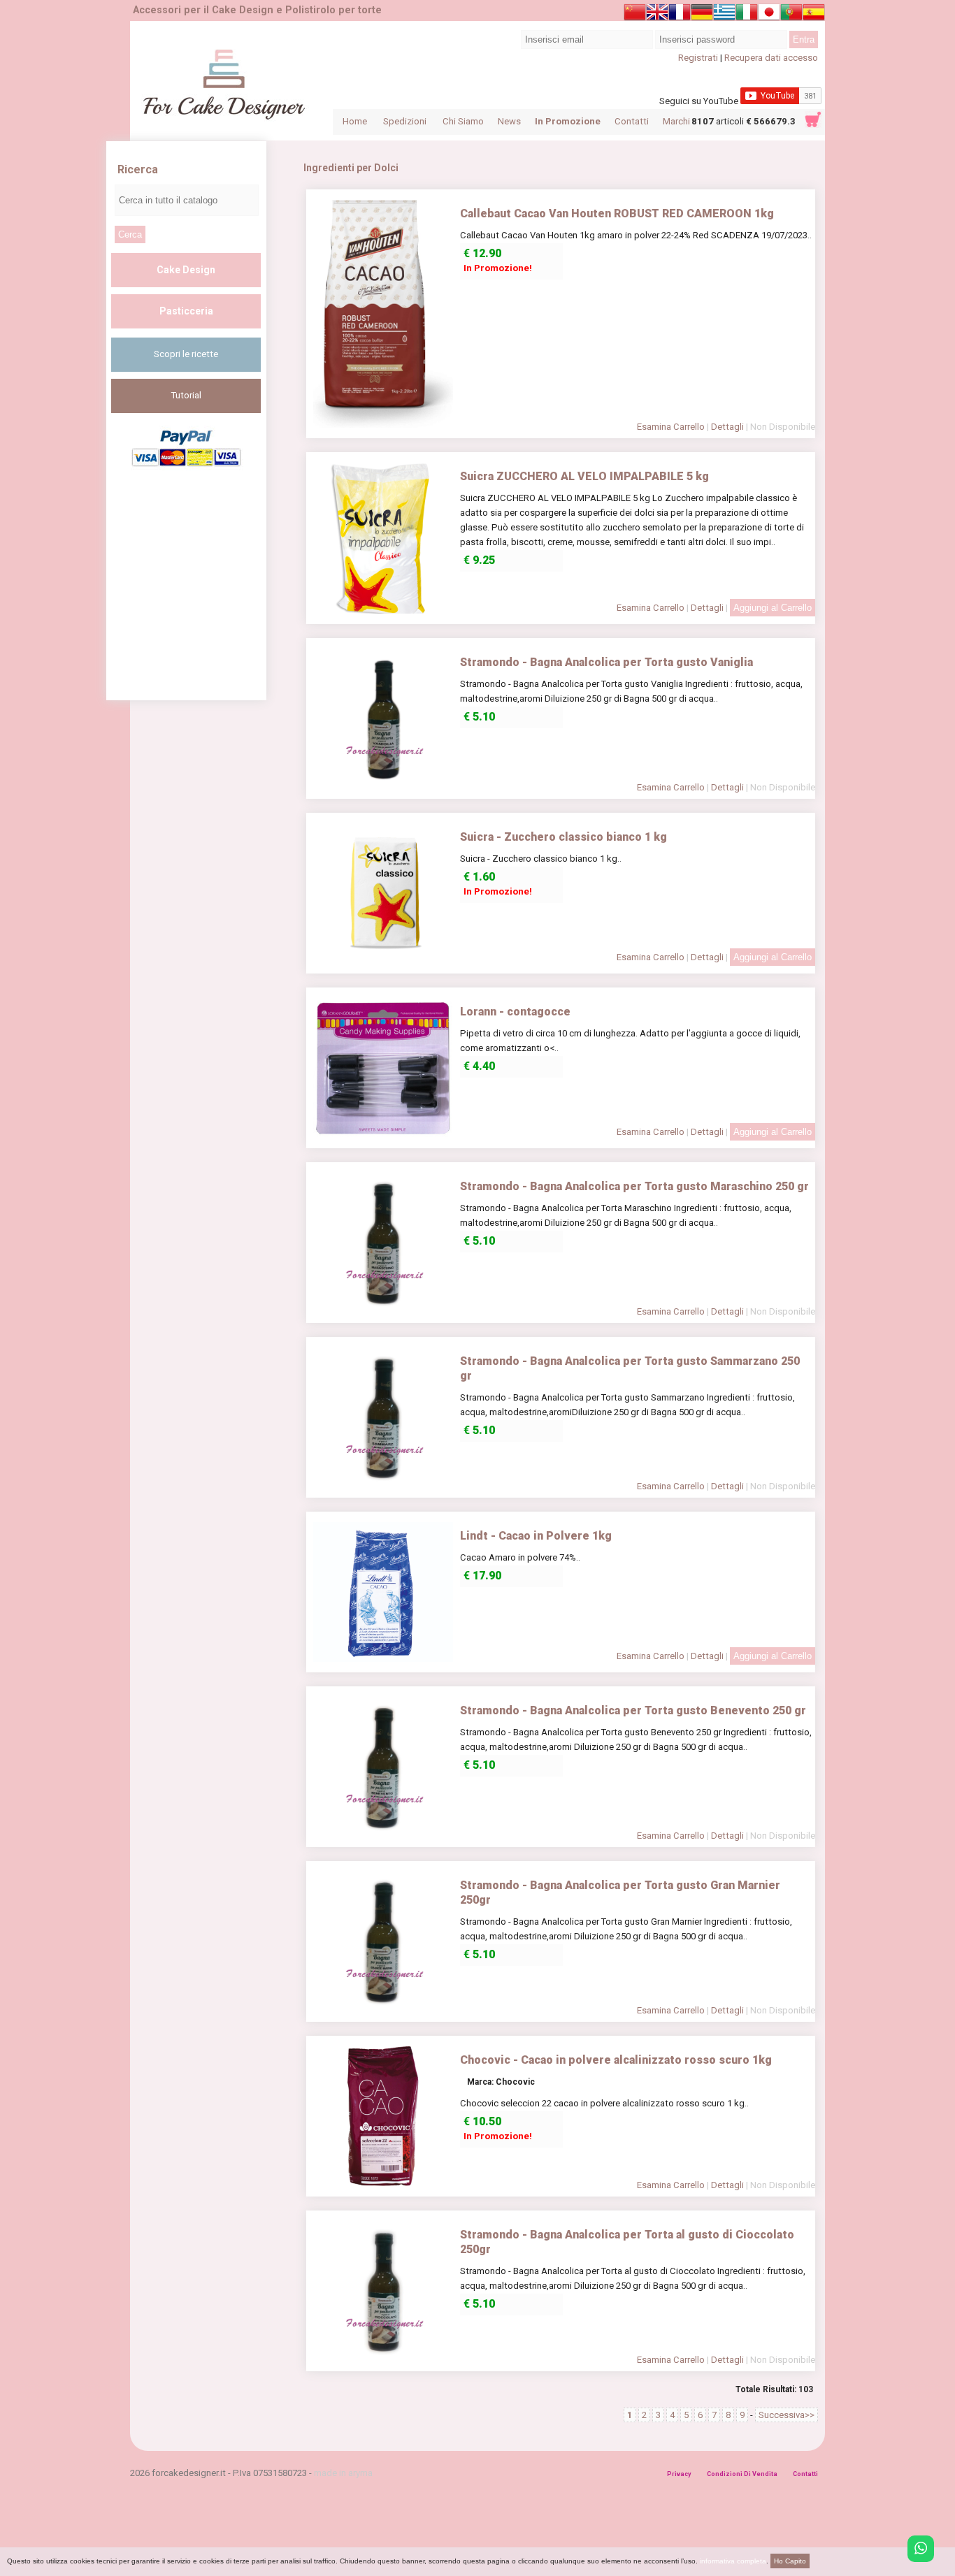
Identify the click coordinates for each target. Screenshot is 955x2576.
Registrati (698, 58)
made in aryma (343, 2473)
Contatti (632, 121)
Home (355, 121)
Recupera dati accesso (771, 58)
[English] (657, 15)
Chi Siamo (463, 121)
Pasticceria (186, 311)
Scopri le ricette (186, 354)
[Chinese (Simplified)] (635, 15)
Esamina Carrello (671, 427)
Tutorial (186, 395)
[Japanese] (769, 15)
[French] (680, 15)
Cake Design (186, 270)
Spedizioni (405, 121)
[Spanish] (814, 15)
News (509, 121)
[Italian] (747, 15)
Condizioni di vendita (742, 2474)
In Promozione (568, 121)
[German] (702, 15)
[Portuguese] (791, 15)
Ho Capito (790, 2561)
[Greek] (724, 15)
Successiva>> (787, 2415)
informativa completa (733, 2561)
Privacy (679, 2474)
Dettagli (727, 427)
